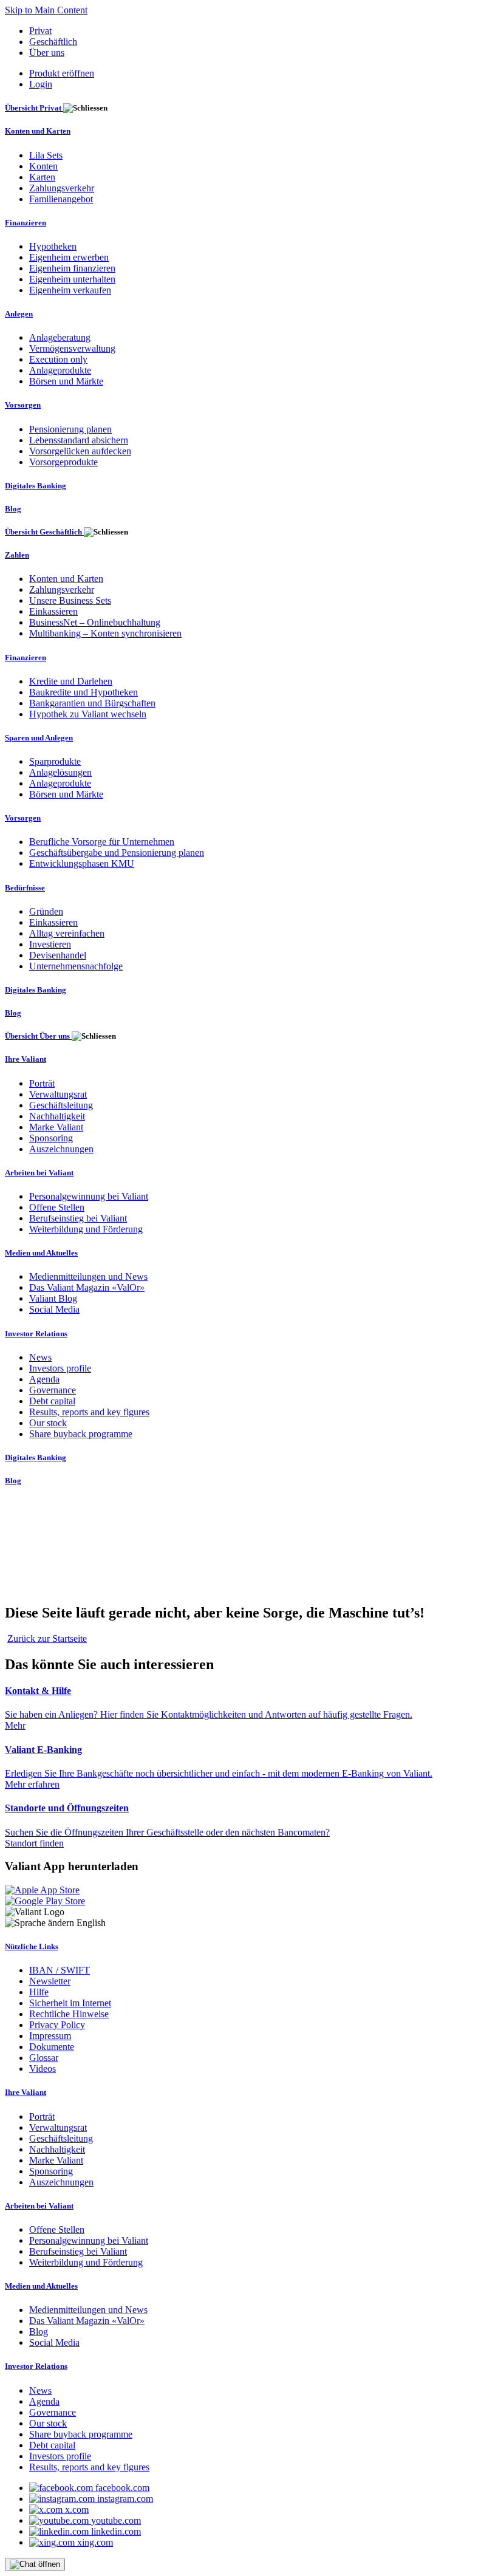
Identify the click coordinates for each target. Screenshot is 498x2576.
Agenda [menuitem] (44, 1379)
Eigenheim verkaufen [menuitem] (70, 290)
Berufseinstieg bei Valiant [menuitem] (78, 1218)
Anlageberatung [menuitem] (60, 337)
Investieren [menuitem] (50, 944)
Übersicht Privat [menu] (34, 108)
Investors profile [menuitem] (60, 1368)
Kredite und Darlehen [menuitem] (71, 681)
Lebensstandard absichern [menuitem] (79, 440)
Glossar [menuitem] (44, 2058)
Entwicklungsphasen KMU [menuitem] (82, 863)
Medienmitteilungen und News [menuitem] (88, 1276)
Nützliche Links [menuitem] (32, 1946)
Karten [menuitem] (42, 177)
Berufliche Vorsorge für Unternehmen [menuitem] (102, 842)
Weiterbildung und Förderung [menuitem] (86, 1229)
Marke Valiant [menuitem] (56, 1127)
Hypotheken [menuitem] (53, 246)
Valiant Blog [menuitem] (53, 1298)
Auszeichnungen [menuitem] (61, 1149)
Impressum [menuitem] (50, 2036)
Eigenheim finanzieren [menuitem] (72, 268)
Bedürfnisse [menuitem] (25, 888)
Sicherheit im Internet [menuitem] (70, 2003)
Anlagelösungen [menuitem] (60, 772)
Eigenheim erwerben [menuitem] (69, 257)
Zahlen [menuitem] (17, 555)
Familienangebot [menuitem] (61, 199)
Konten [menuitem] (43, 166)
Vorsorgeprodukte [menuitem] (63, 462)
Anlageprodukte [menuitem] (60, 370)
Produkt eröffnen (62, 73)
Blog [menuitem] (13, 509)
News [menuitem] (40, 1357)
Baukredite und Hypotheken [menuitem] (84, 692)
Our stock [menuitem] (48, 1423)
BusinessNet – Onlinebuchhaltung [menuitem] (95, 622)
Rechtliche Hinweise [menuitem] (69, 2014)
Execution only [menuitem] (58, 359)
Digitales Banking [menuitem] (36, 486)
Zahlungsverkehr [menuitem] (62, 188)
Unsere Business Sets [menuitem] (70, 600)
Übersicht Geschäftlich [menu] (44, 532)
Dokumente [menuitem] (52, 2047)
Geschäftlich (53, 42)
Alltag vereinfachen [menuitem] (67, 933)
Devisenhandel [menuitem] (58, 955)
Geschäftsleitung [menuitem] (61, 1105)
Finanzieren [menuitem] (26, 223)
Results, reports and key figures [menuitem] (89, 1412)
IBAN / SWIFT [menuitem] (60, 1970)
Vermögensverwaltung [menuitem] (72, 348)
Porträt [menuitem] (42, 1083)
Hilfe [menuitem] (39, 1992)
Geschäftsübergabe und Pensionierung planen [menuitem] (117, 852)
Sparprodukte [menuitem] (55, 761)
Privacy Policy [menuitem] (57, 2025)
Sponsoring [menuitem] (51, 1138)
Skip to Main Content (46, 10)
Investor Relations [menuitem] (36, 1334)
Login (41, 84)
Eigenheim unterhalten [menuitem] (72, 279)
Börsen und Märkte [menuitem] (66, 381)
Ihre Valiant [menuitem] (26, 1059)
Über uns (47, 53)
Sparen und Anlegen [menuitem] (39, 738)
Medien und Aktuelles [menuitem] (41, 1253)
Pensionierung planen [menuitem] (70, 429)
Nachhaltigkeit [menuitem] (57, 1116)
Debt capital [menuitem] (52, 1401)
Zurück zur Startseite (47, 1638)
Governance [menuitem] (53, 1390)
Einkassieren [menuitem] (53, 611)
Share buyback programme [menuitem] (81, 1434)
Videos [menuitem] (43, 2069)
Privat (40, 31)
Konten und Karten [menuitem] (38, 131)
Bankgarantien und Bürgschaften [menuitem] (92, 703)
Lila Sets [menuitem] (46, 155)
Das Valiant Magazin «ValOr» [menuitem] (87, 1287)
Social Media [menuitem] (54, 1309)
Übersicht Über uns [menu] (38, 1036)
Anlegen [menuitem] (19, 314)
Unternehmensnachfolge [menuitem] (76, 966)
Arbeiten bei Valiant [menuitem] (39, 1173)
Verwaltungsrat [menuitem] (58, 1094)
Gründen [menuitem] (46, 911)
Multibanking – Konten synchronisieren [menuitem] (105, 633)
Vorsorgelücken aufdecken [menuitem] (80, 451)
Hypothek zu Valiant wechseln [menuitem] (88, 714)
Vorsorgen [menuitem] (23, 405)
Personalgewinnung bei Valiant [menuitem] (89, 1196)
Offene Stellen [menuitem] (57, 1207)
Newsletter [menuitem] (50, 1981)
